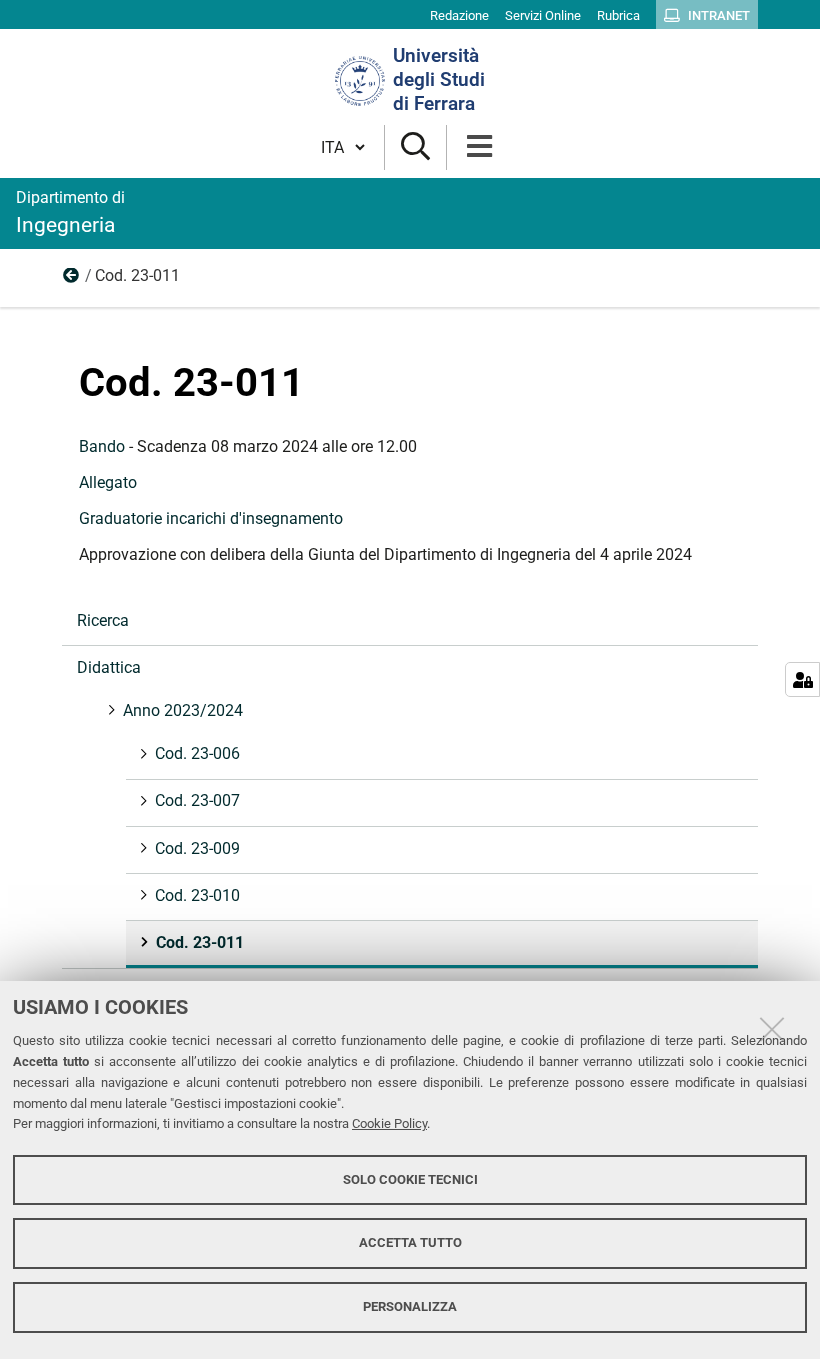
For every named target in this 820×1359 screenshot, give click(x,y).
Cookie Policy (389, 1123)
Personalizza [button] (410, 1306)
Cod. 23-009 (197, 848)
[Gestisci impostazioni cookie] (802, 679)
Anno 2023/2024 (72, 280)
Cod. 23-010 (197, 895)
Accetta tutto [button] (410, 1242)
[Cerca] (415, 147)
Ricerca (103, 620)
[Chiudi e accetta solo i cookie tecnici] (772, 1029)
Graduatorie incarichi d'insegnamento (211, 518)
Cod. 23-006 (197, 753)
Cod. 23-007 (197, 800)
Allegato (108, 482)
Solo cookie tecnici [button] (410, 1179)
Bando (102, 446)
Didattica (109, 667)
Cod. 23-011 (200, 942)
